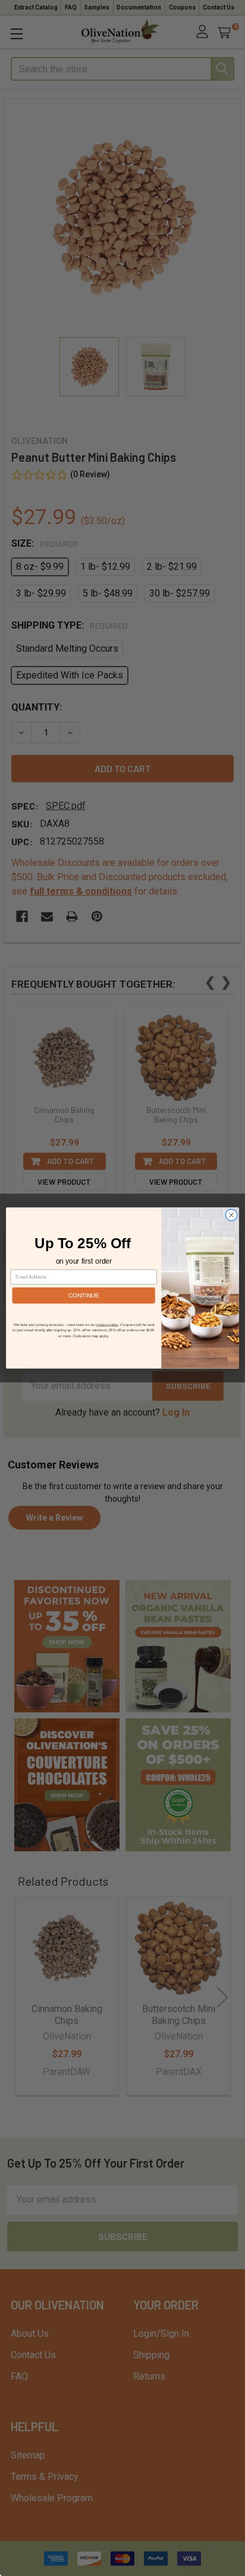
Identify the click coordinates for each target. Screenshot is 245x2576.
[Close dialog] (231, 1215)
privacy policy (107, 1325)
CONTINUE (84, 1295)
